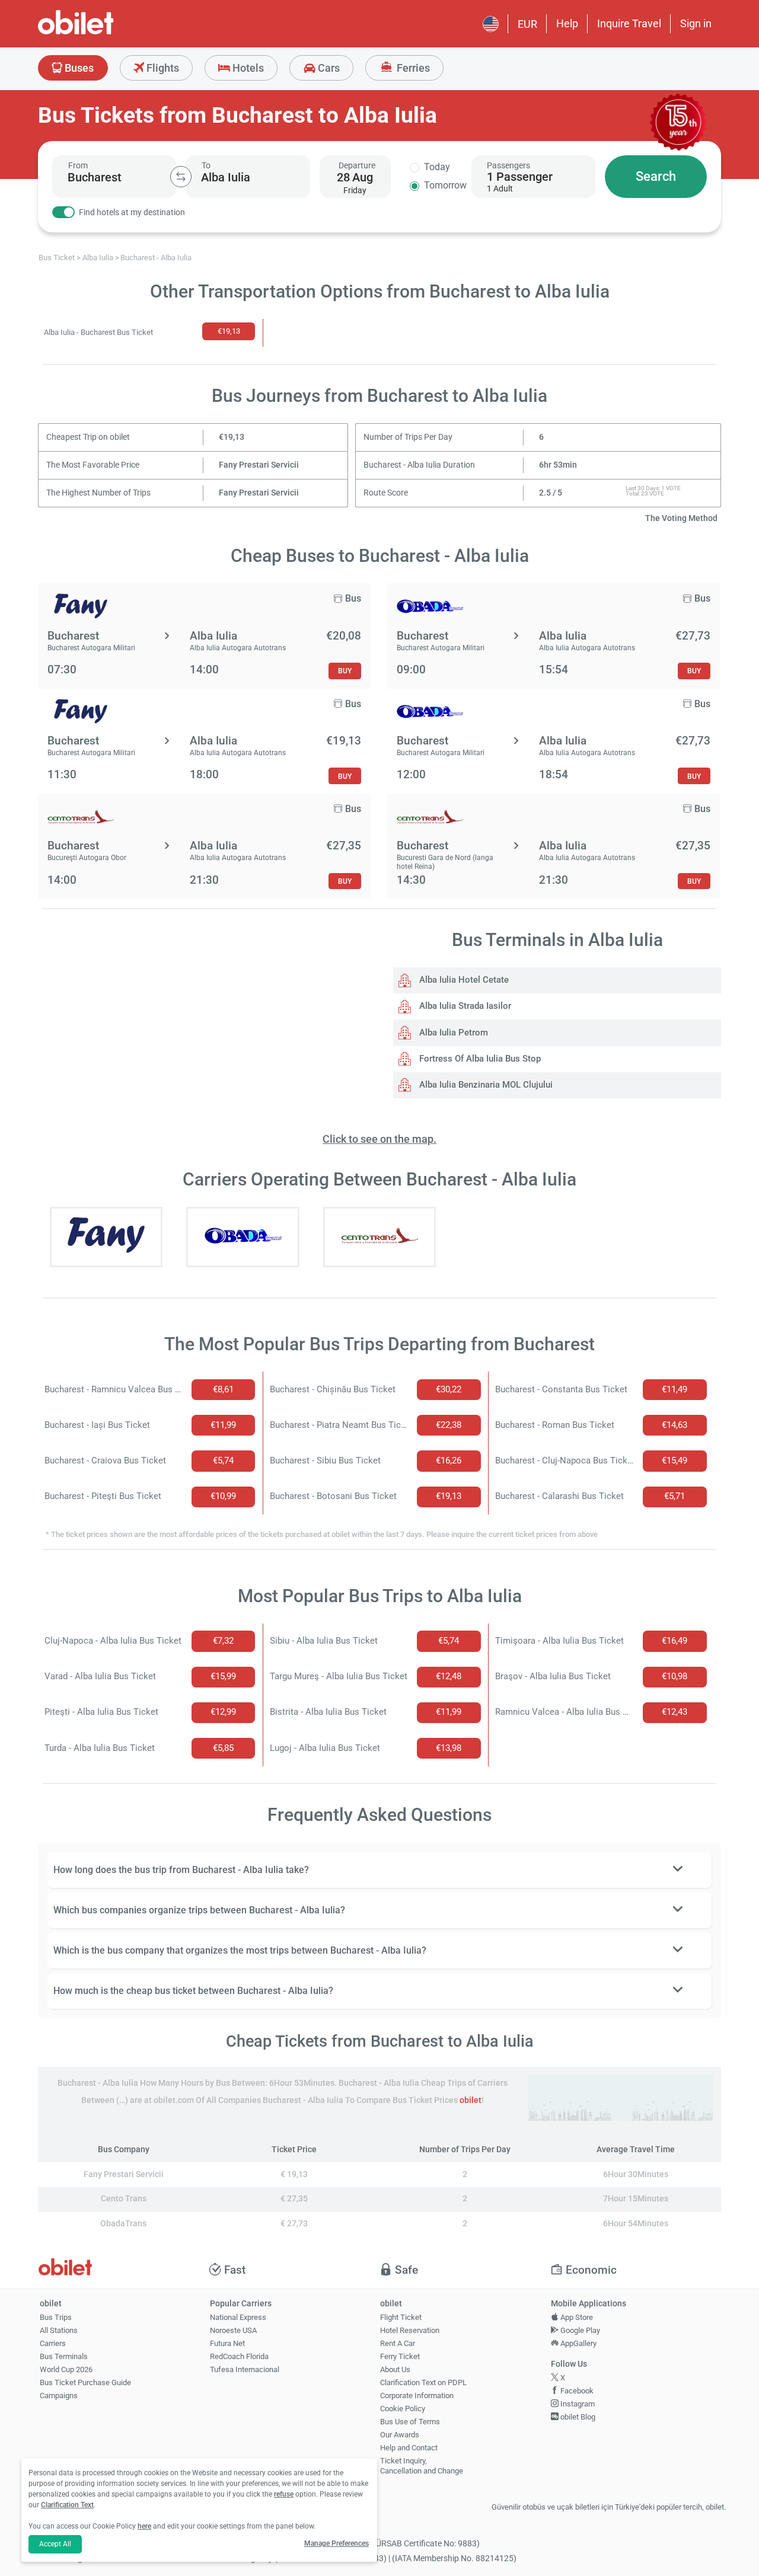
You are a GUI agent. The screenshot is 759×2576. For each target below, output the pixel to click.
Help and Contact (409, 2448)
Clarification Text (67, 2505)
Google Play (579, 2330)
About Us (395, 2369)
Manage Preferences (337, 2543)
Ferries (412, 68)
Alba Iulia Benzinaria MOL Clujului (485, 1085)
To (206, 165)
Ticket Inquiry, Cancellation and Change (422, 2466)
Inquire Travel (629, 23)
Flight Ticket (401, 2317)
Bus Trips (56, 2317)
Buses (78, 68)
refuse (284, 2494)
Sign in (696, 23)
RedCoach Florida (239, 2356)
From (78, 165)
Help (567, 23)
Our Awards (400, 2435)
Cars (328, 68)
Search (656, 176)
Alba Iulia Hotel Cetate (463, 980)
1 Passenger (520, 177)
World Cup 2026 (66, 2369)
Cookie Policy (403, 2409)
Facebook (576, 2391)
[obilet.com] (104, 33)
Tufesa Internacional (245, 2369)
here (144, 2526)
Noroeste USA (233, 2330)
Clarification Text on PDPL (423, 2382)
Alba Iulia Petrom (452, 1033)
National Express (238, 2317)
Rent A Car (398, 2343)
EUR (527, 24)
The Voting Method (681, 518)
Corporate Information (417, 2396)
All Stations (59, 2330)
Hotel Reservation (410, 2330)
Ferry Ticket (400, 2356)
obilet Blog (577, 2417)
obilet (471, 2100)
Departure (357, 165)
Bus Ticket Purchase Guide (85, 2382)
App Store (576, 2317)
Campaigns (59, 2396)
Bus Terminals (64, 2356)
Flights (162, 68)
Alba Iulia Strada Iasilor (464, 1006)
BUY (345, 671)
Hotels (247, 68)
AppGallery (578, 2343)
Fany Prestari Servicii (259, 465)
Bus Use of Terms (410, 2422)
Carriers (53, 2343)
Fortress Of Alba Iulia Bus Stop (479, 1059)
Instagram (577, 2404)
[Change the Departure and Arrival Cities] (181, 177)
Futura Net (227, 2343)
